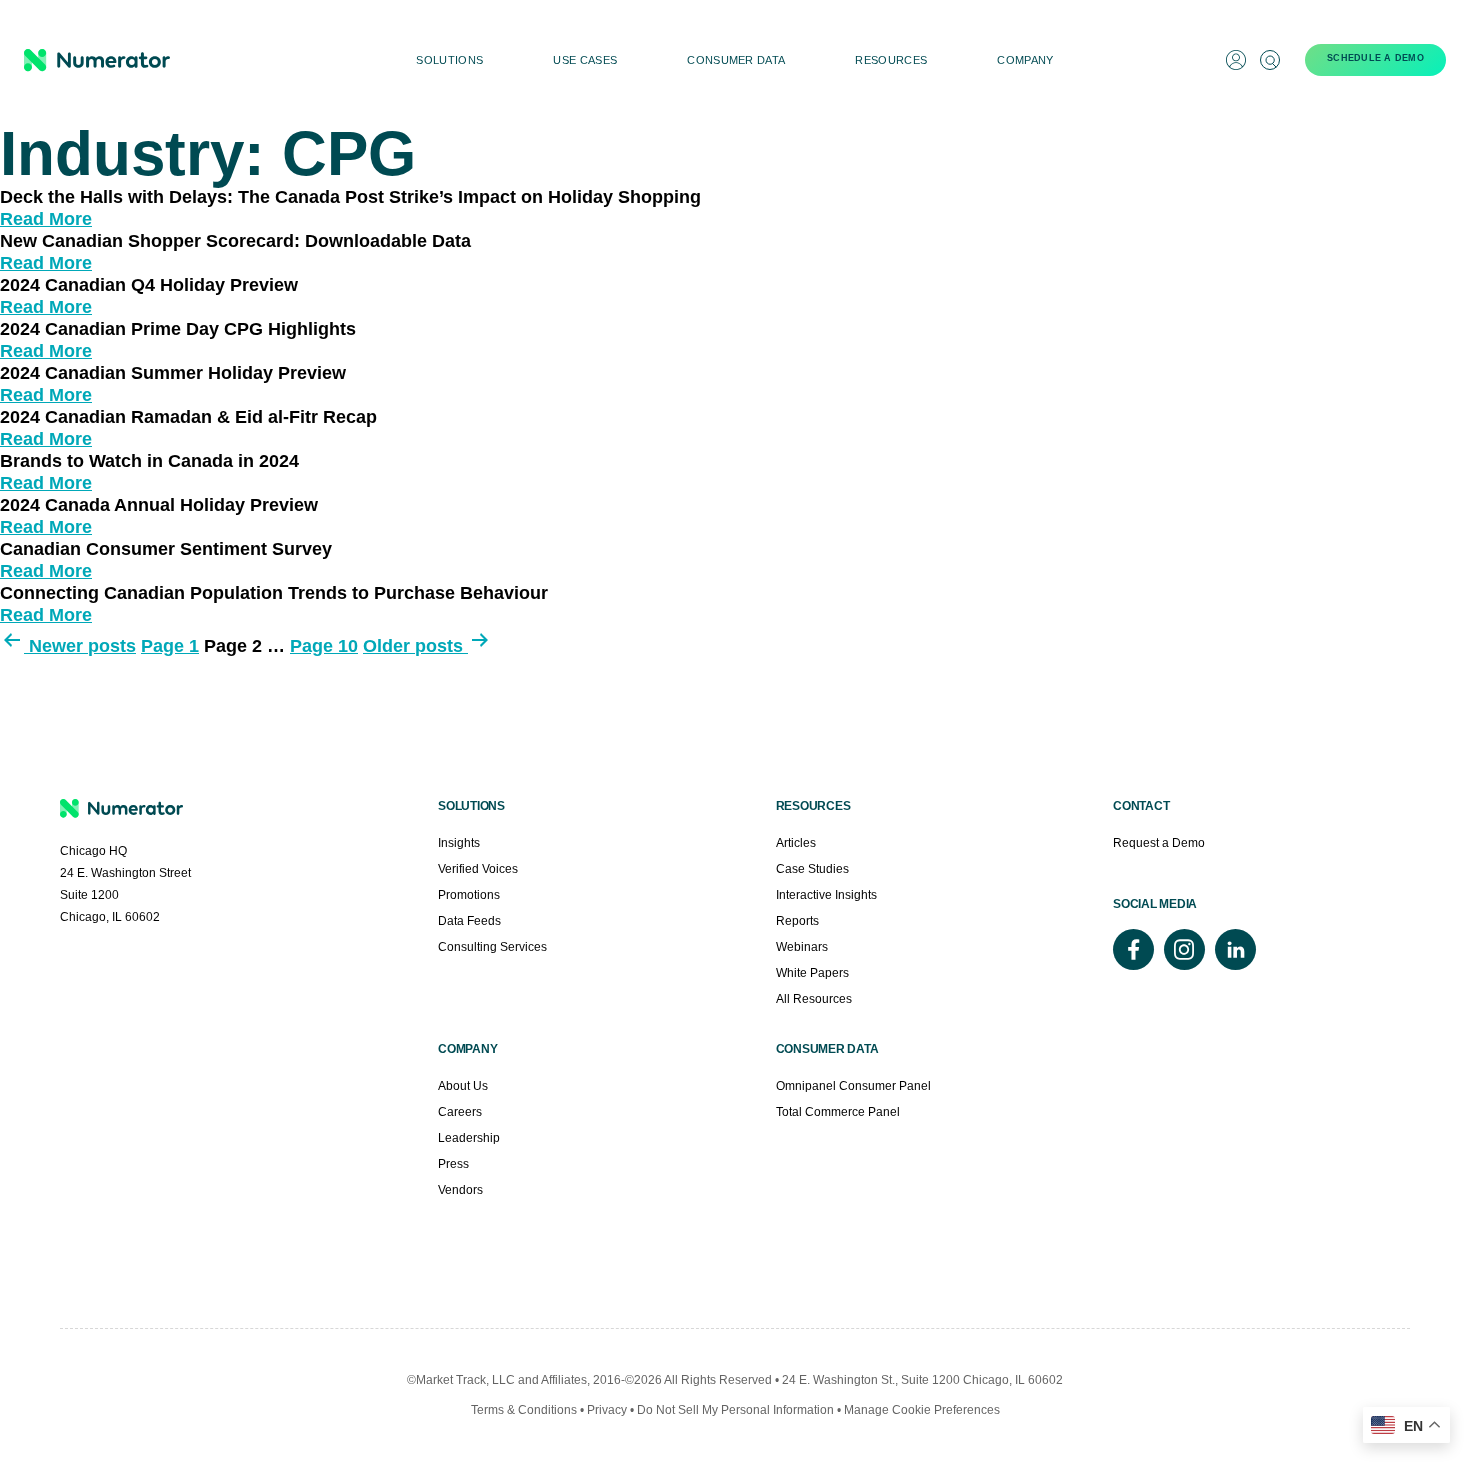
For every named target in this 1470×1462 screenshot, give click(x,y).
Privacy (607, 1410)
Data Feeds (469, 921)
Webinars (802, 947)
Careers (460, 1112)
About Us (463, 1086)
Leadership (469, 1138)
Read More (46, 219)
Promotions (469, 895)
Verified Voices (478, 869)
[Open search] (1270, 60)
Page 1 (170, 646)
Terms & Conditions (524, 1410)
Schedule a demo (1375, 58)
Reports (797, 921)
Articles (796, 843)
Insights (459, 843)
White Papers (812, 973)
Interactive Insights (826, 895)
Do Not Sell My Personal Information (737, 1410)
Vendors (460, 1190)
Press (453, 1164)
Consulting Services (492, 947)
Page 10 (324, 646)
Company (1025, 60)
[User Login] (1236, 60)
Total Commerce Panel (838, 1112)
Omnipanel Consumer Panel (853, 1086)
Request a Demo (1159, 843)
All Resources (814, 999)
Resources (891, 60)
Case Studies (812, 869)
